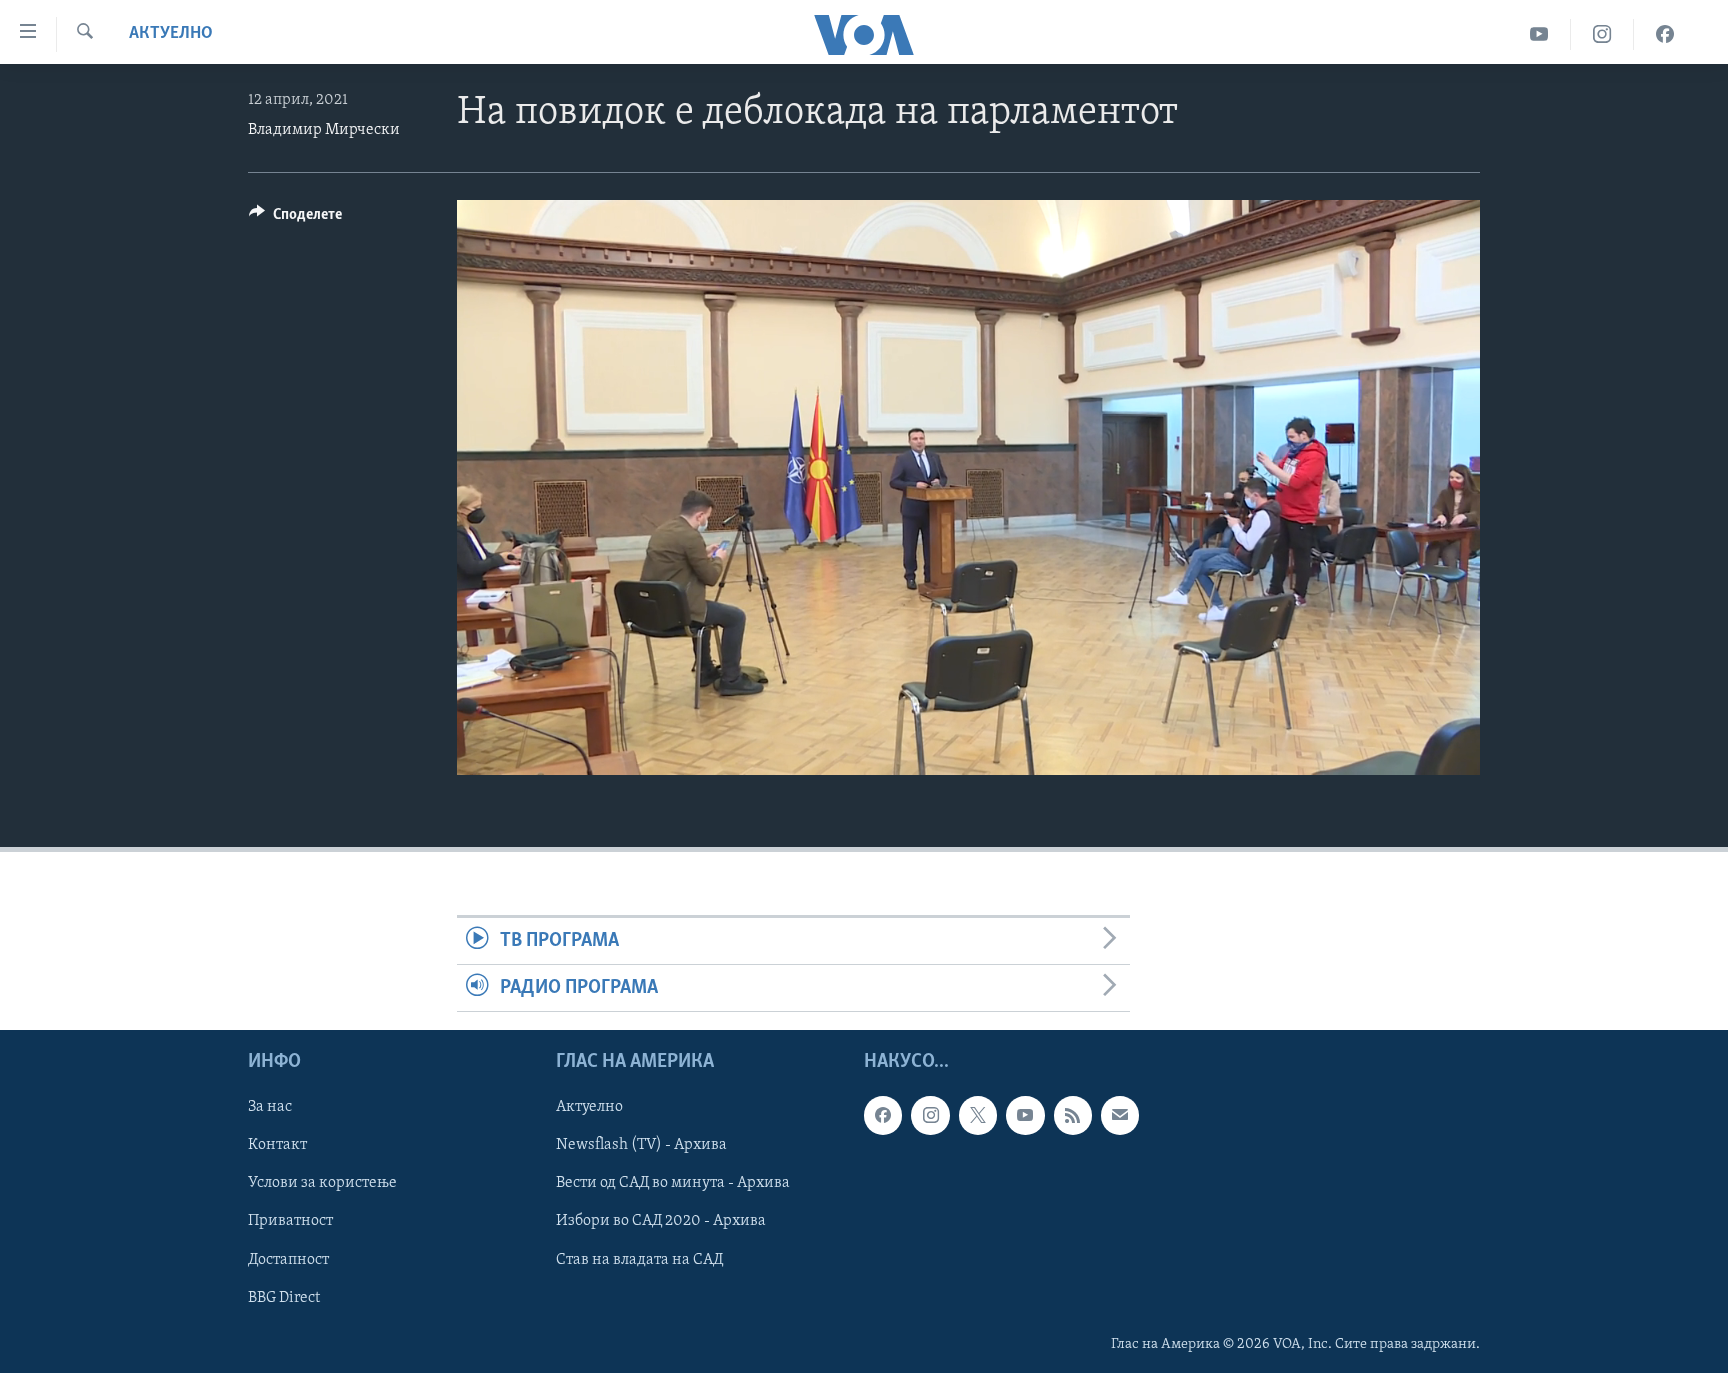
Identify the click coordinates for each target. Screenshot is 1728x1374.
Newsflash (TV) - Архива (641, 1146)
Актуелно (171, 34)
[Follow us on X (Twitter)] (978, 1116)
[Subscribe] (1120, 1116)
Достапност (288, 1260)
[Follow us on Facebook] (883, 1116)
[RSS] (1073, 1116)
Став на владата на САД (639, 1260)
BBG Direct (284, 1298)
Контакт (277, 1146)
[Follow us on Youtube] (1025, 1116)
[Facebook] (1665, 34)
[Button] (295, 219)
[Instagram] (1602, 34)
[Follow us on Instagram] (930, 1116)
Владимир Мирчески (324, 130)
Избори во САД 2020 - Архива (661, 1222)
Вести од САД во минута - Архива (673, 1184)
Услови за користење (322, 1184)
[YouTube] (1539, 34)
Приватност (290, 1222)
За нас (270, 1108)
